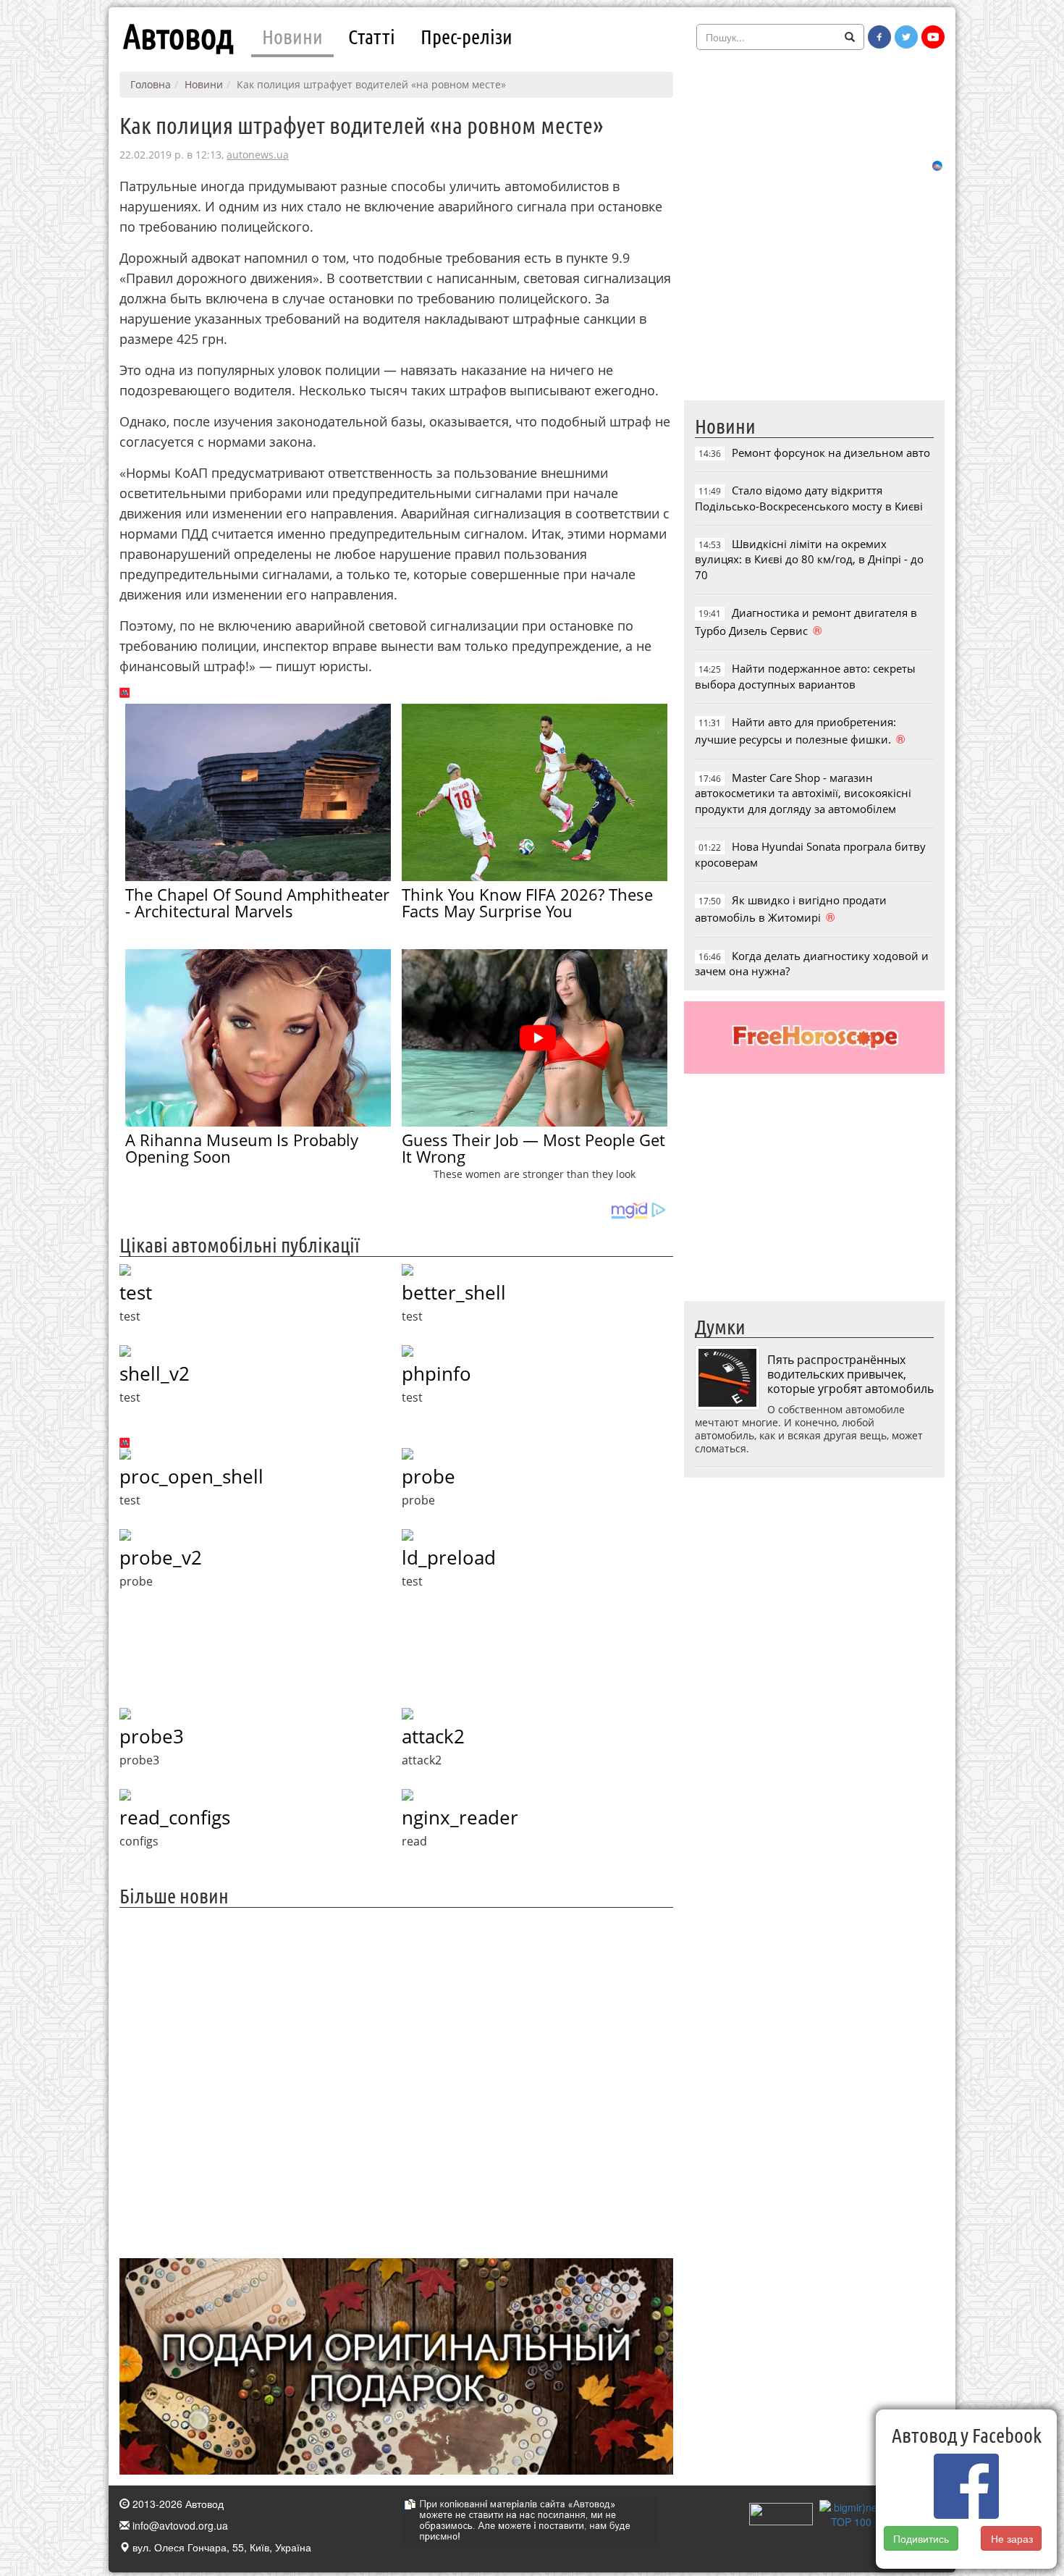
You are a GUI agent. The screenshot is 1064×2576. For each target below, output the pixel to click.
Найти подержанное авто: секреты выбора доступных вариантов (805, 676)
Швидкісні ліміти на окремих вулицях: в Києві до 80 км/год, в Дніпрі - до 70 (809, 559)
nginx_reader (460, 1817)
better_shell (454, 1292)
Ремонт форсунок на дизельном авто (831, 453)
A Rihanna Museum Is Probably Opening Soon (242, 1148)
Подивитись (921, 2538)
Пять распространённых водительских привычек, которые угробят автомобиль (850, 1374)
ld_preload (449, 1557)
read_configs (175, 1817)
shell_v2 (155, 1373)
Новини (292, 36)
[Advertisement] (396, 2081)
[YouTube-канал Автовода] (933, 37)
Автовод (178, 36)
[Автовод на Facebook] (879, 37)
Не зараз (1012, 2538)
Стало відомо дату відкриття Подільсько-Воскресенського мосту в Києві (809, 498)
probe (428, 1476)
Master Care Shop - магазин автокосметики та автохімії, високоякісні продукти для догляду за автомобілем (803, 793)
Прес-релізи (466, 36)
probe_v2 (161, 1557)
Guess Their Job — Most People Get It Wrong (533, 1148)
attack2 (433, 1736)
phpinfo (436, 1373)
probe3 (152, 1736)
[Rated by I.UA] (781, 2512)
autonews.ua (258, 155)
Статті (372, 36)
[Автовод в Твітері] (906, 37)
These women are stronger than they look (535, 1174)
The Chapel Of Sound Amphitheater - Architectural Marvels (257, 902)
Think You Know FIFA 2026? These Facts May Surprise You (527, 902)
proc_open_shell (191, 1476)
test (136, 1292)
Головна (151, 84)
